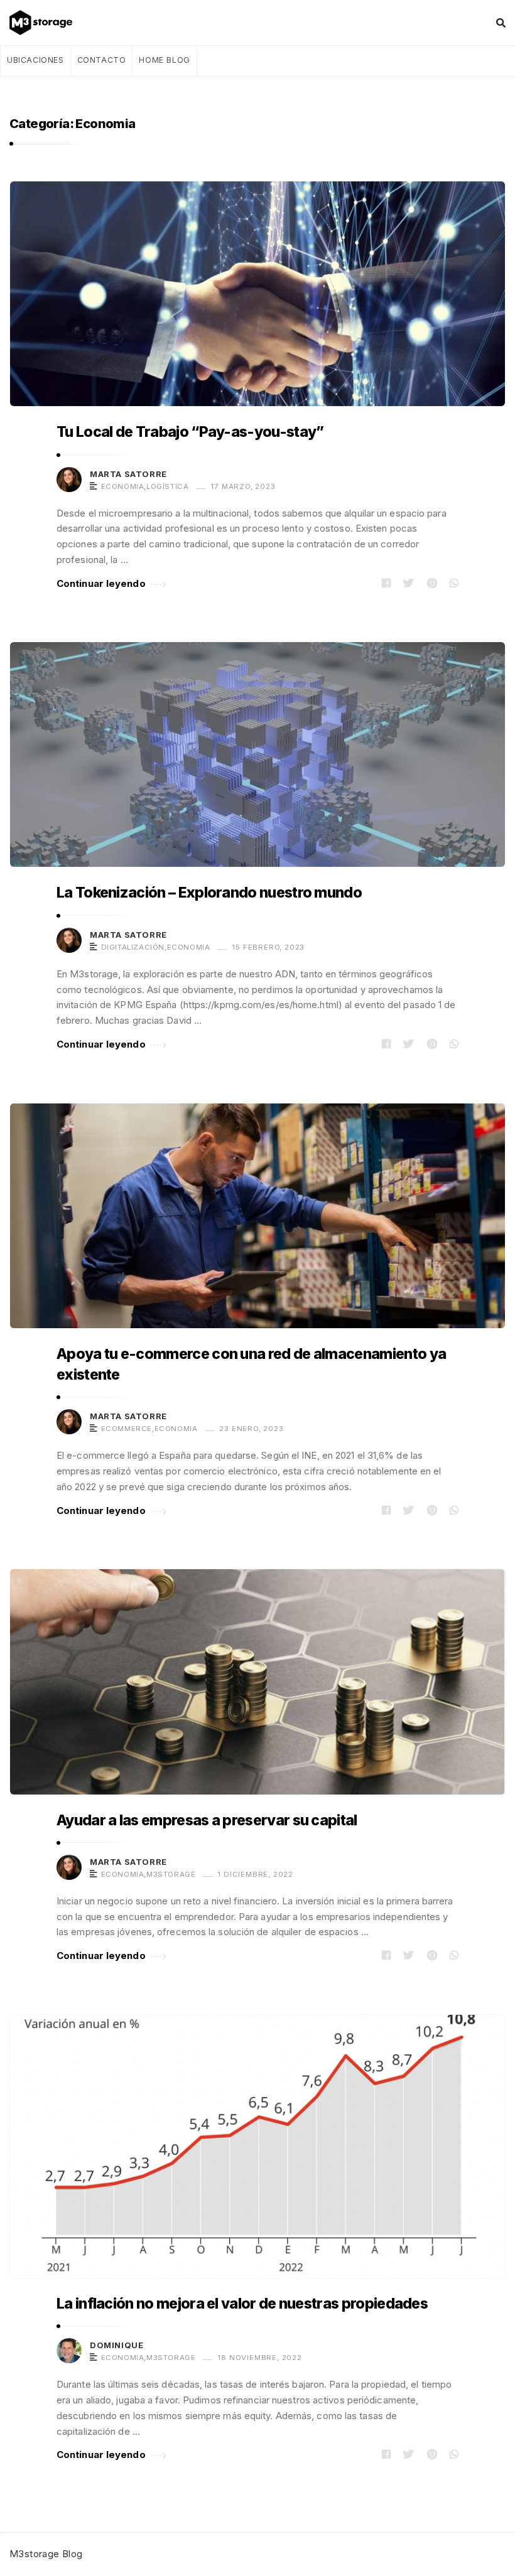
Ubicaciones (35, 60)
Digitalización (133, 947)
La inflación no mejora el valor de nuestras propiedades (242, 2304)
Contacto (102, 60)
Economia (123, 486)
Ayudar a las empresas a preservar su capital (207, 1820)
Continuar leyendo (101, 583)
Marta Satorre (128, 474)
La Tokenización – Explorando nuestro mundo (209, 893)
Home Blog (164, 60)
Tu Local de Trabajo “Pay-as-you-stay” (190, 432)
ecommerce (127, 1429)
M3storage (171, 1874)
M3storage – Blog (45, 23)
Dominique (117, 2345)
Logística (167, 486)
